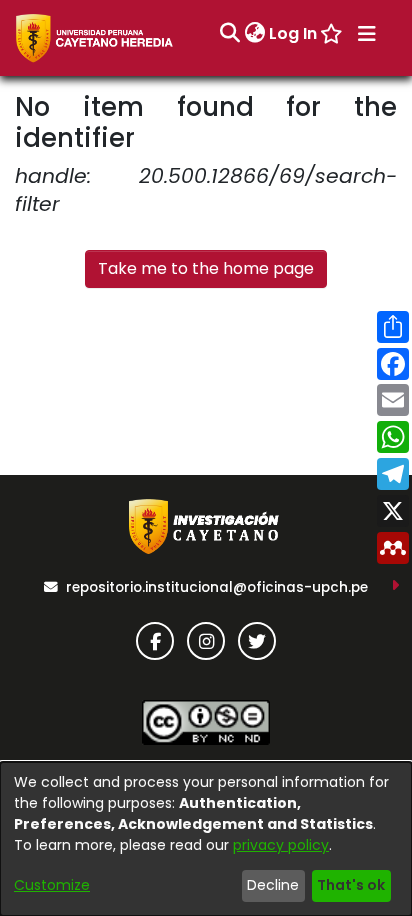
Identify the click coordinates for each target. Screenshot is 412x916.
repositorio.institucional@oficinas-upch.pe (217, 587)
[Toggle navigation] (367, 34)
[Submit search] (229, 34)
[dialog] (206, 839)
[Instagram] (206, 641)
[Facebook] (155, 641)
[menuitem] (254, 34)
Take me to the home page (206, 268)
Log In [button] (294, 33)
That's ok (351, 885)
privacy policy (281, 845)
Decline (273, 885)
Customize (52, 885)
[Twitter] (257, 641)
